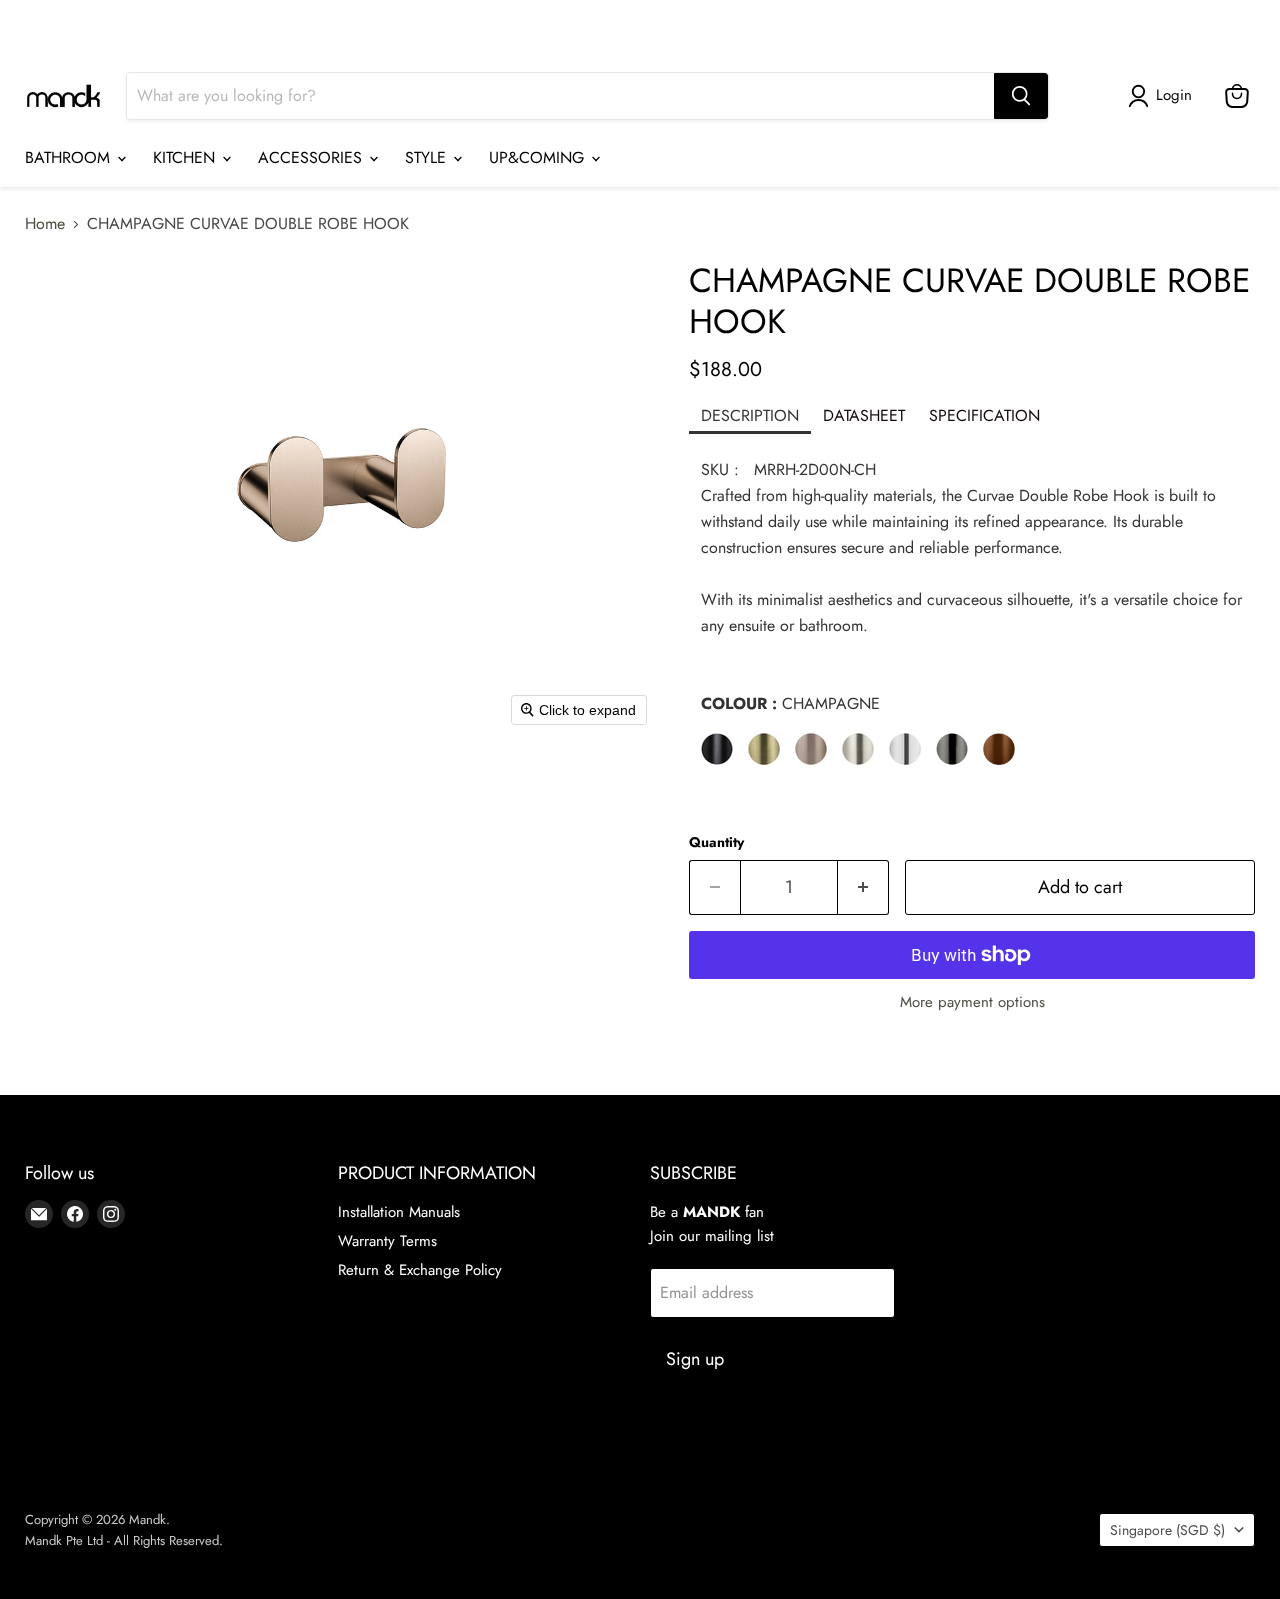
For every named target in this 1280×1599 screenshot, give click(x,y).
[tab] (750, 417)
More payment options (972, 1002)
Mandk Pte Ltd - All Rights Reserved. (124, 1540)
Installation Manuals (399, 1212)
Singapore (1186, 25)
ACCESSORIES (312, 157)
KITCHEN (186, 157)
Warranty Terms (387, 1241)
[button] (1164, 96)
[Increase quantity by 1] (863, 887)
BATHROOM (70, 157)
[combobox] (560, 96)
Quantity (716, 842)
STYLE (428, 157)
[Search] (1021, 96)
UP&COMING (539, 157)
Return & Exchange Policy (420, 1270)
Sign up (695, 1359)
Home (45, 224)
